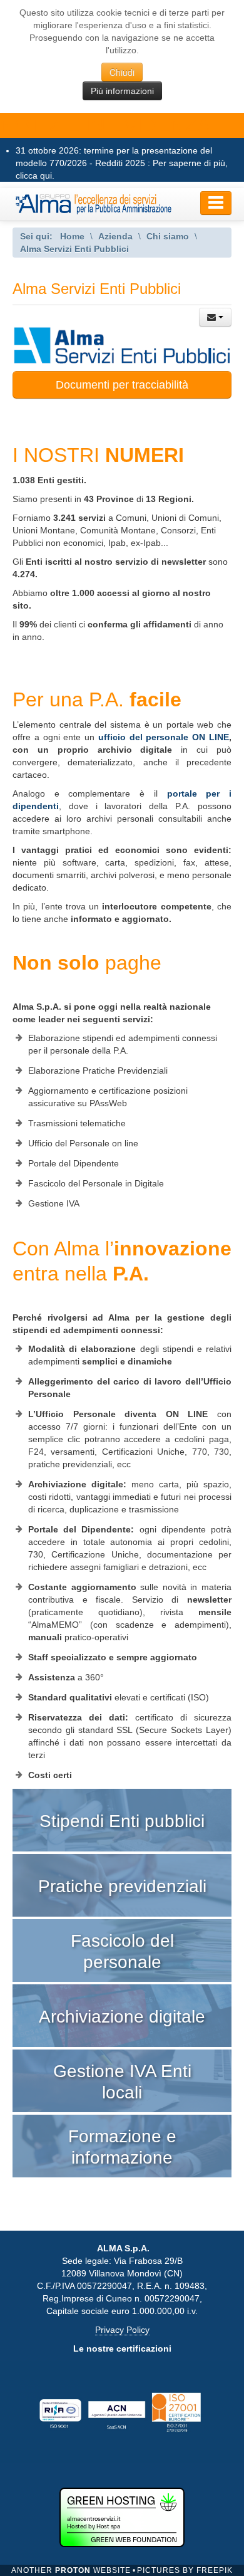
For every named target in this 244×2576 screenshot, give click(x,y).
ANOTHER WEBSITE (71, 2570)
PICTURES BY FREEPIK (185, 2570)
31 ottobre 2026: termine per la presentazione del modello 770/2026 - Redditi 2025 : (122, 163)
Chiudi (122, 72)
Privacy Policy (122, 2330)
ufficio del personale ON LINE (164, 737)
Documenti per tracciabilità (122, 385)
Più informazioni (122, 91)
